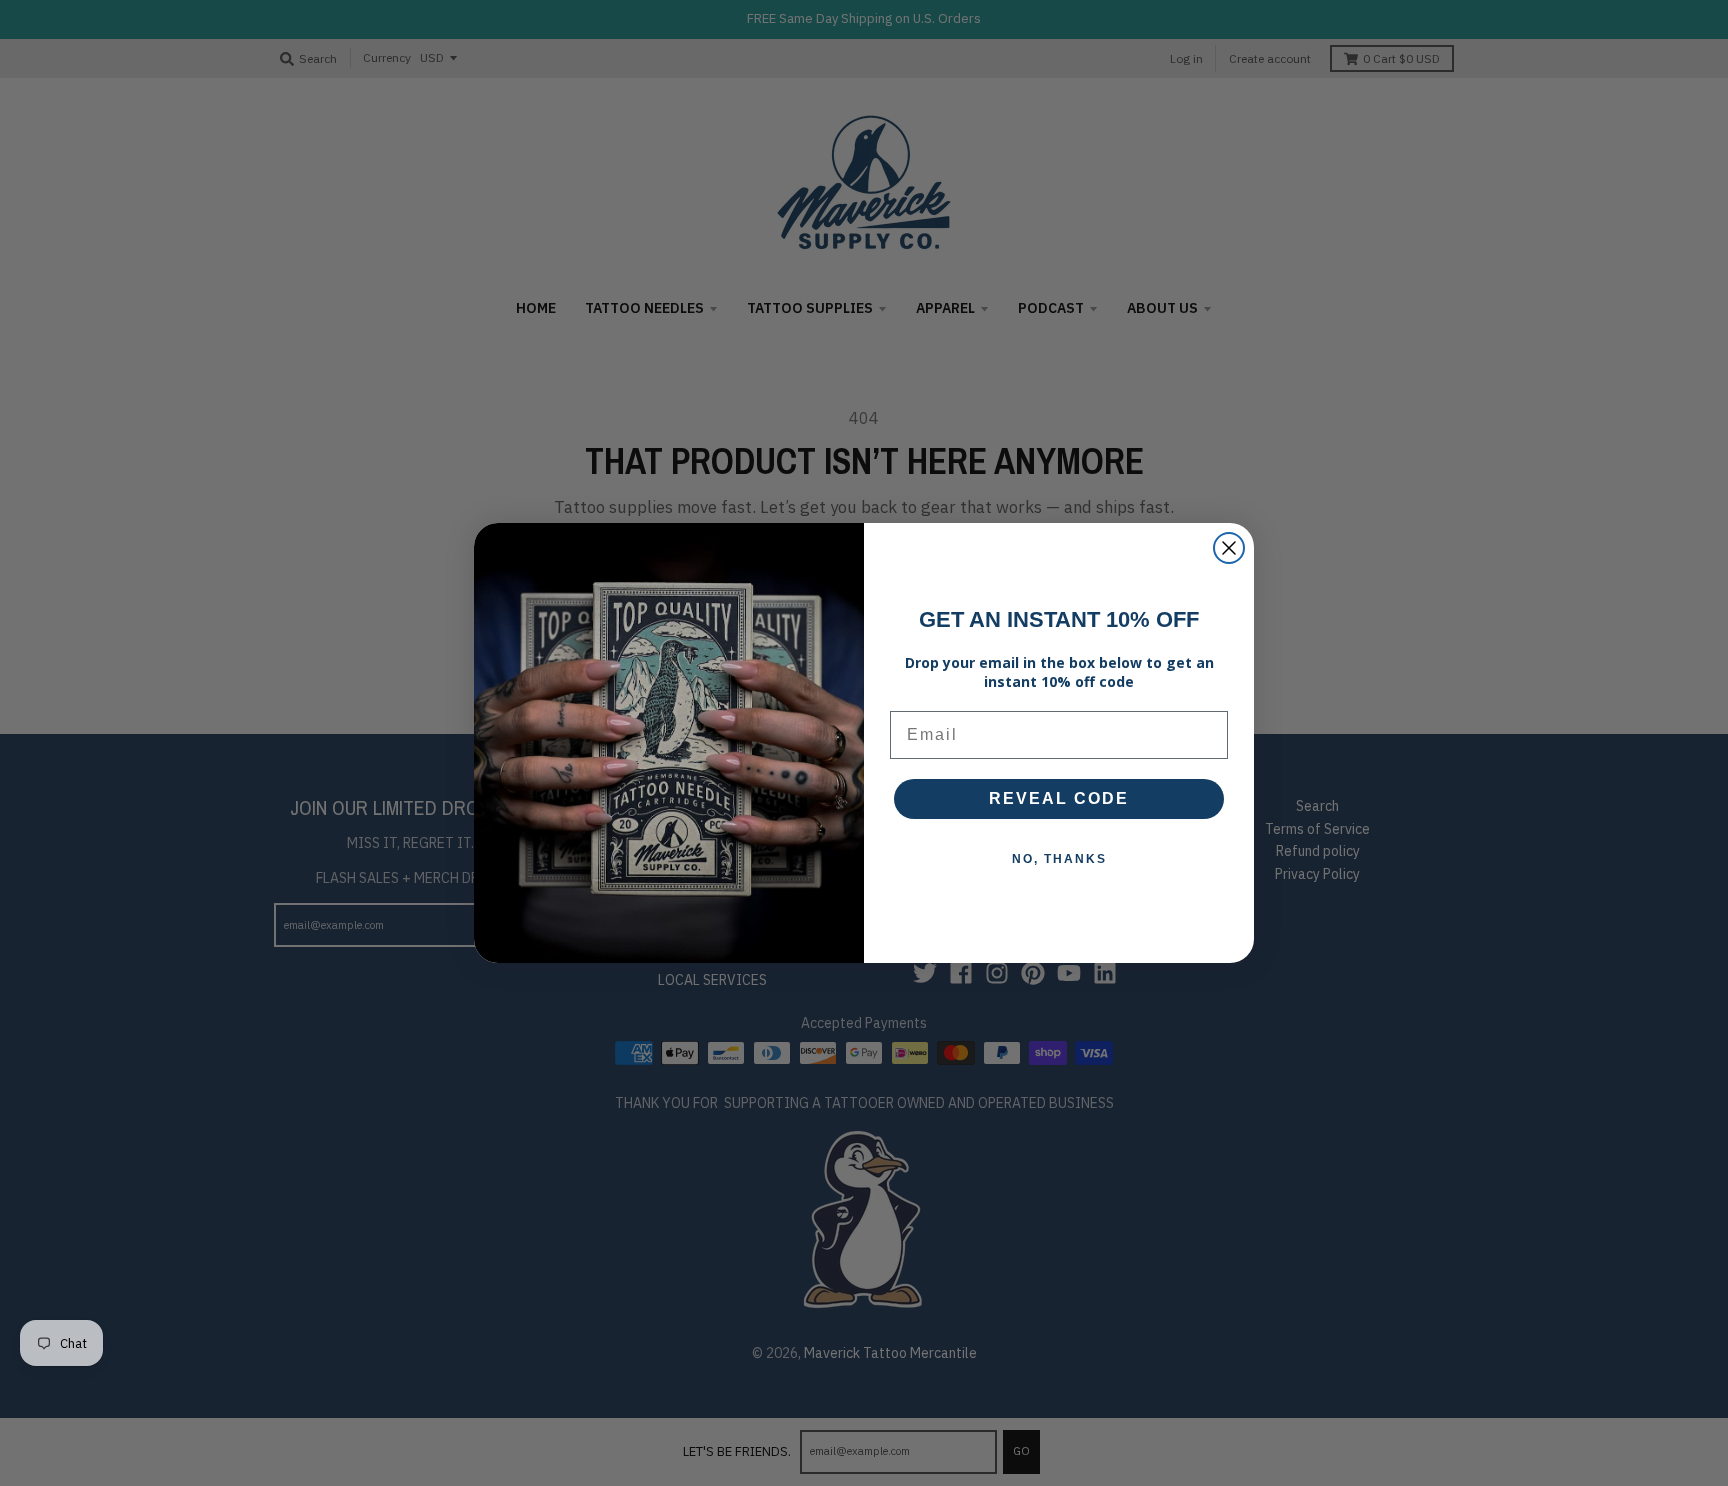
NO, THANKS (1059, 859)
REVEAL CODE (1059, 798)
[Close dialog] (1229, 548)
